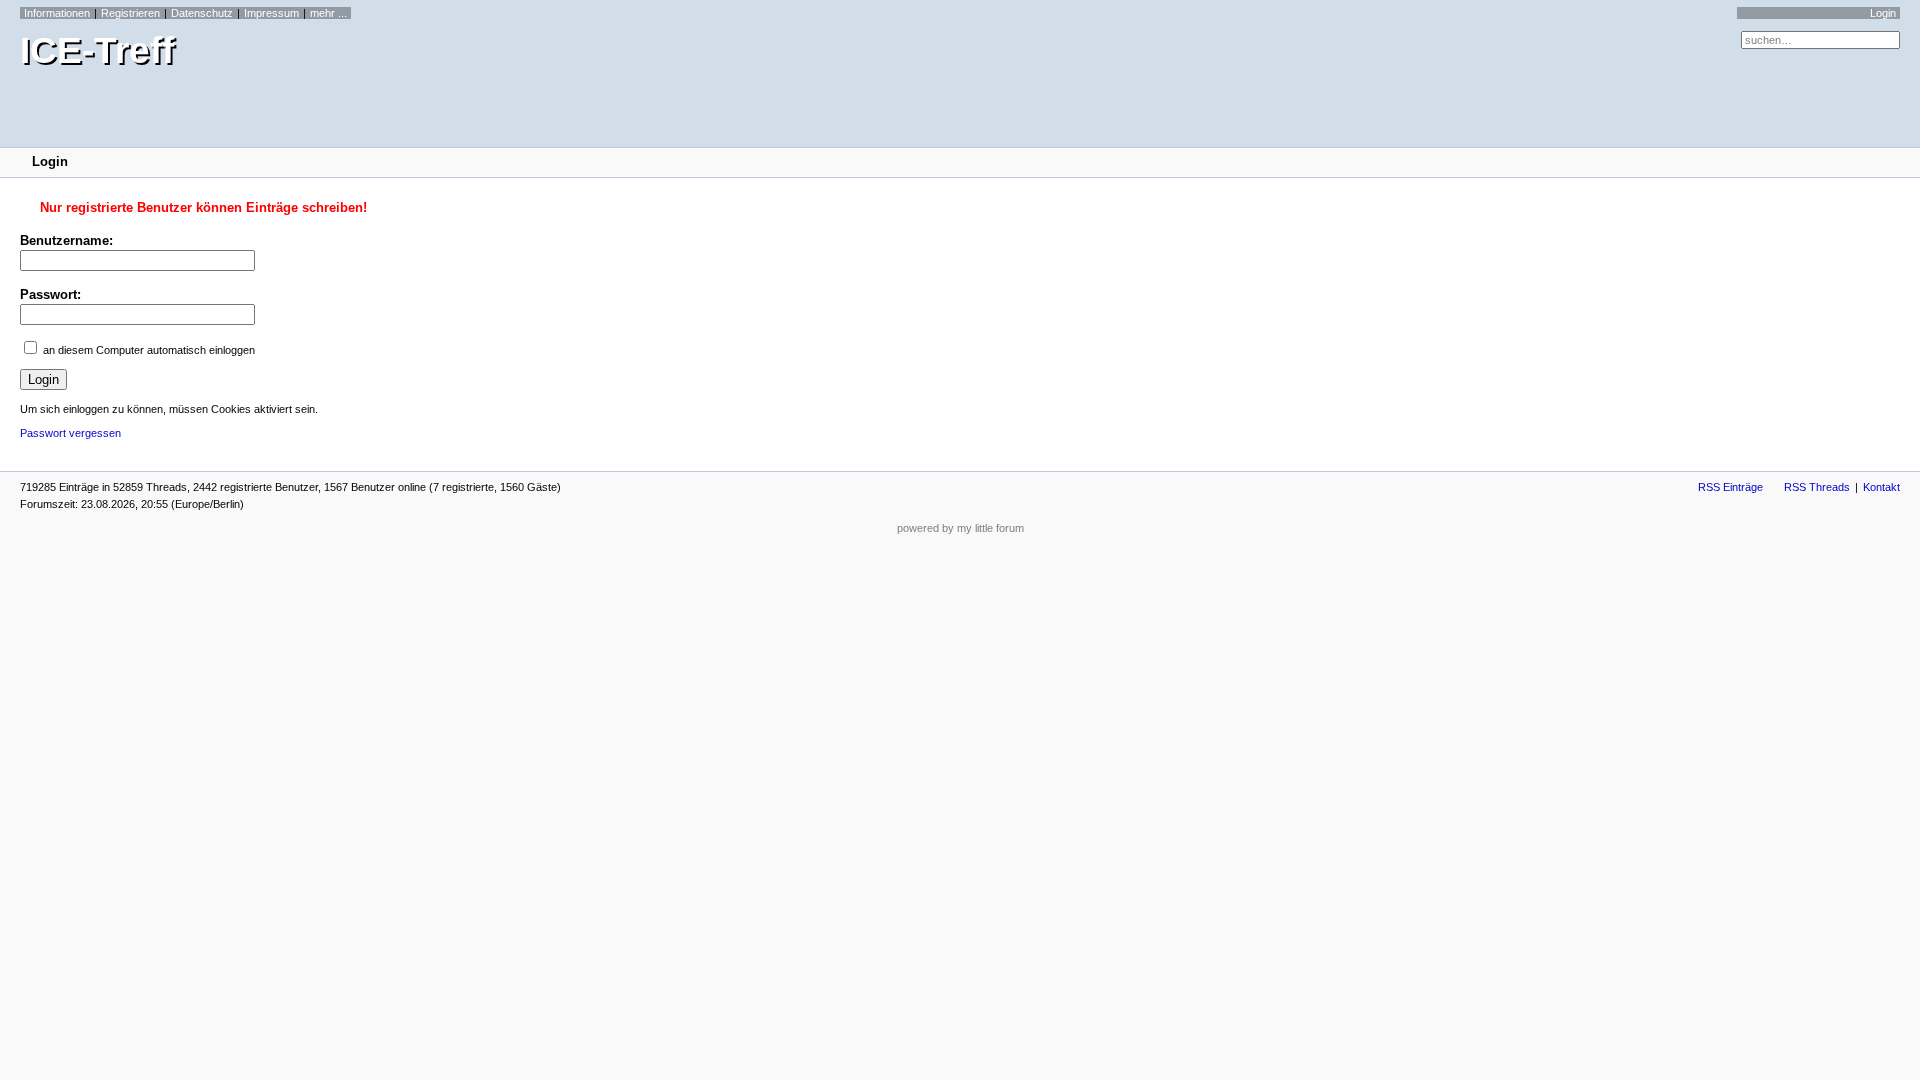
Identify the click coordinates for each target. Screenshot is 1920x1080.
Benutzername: (66, 240)
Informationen (57, 13)
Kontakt (1881, 487)
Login (1883, 13)
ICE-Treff (97, 50)
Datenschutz (202, 13)
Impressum (271, 13)
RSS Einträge (1730, 487)
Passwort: (50, 294)
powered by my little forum (960, 528)
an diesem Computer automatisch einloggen (149, 350)
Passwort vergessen (70, 433)
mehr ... (328, 13)
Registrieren (130, 13)
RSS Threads (1817, 487)
